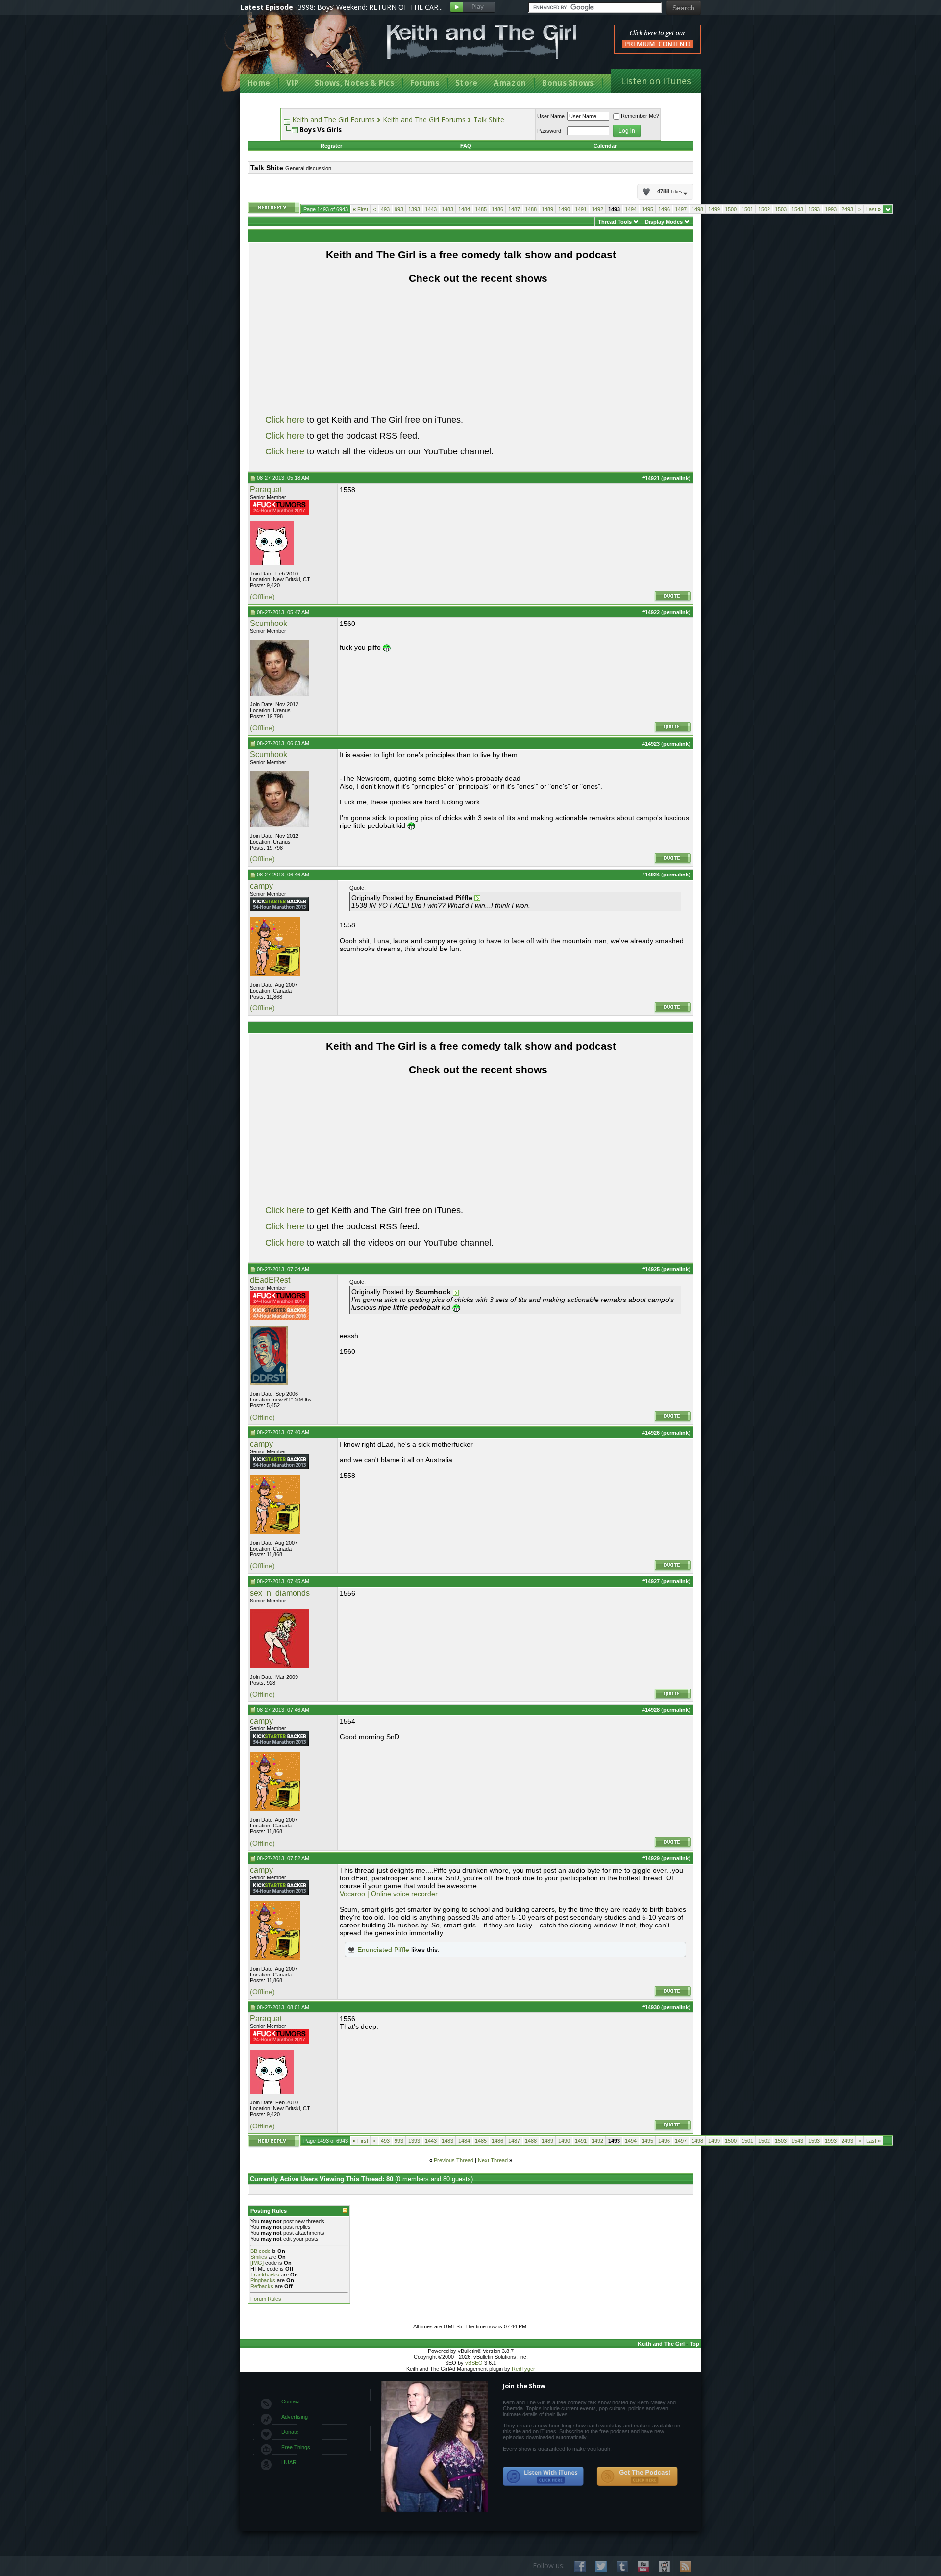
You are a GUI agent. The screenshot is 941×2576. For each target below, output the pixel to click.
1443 (431, 209)
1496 (664, 209)
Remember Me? (640, 116)
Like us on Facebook (580, 2566)
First (360, 209)
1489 (547, 209)
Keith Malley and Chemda (297, 50)
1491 (581, 209)
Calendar (605, 146)
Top (694, 2344)
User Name (551, 116)
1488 (531, 209)
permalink (676, 478)
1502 (764, 209)
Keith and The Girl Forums (334, 119)
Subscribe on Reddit (664, 2566)
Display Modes (664, 222)
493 (385, 209)
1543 (797, 209)
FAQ (466, 146)
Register (331, 146)
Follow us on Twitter (601, 2566)
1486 (497, 209)
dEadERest (270, 1280)
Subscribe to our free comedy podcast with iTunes (544, 2476)
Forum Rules (266, 2299)
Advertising (295, 2417)
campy (261, 886)
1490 (564, 209)
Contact (291, 2401)
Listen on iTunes (656, 81)
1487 (514, 209)
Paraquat (266, 489)
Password (549, 131)
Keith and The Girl (661, 2344)
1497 (681, 209)
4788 (669, 192)
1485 (481, 209)
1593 (814, 209)
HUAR (289, 2462)
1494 (631, 209)
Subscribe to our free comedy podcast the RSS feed (637, 2476)
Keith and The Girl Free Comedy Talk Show (482, 42)
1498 (697, 209)
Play (473, 8)
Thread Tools (615, 222)
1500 (731, 209)
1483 (447, 209)
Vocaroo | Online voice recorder (389, 1894)
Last (873, 209)
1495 (647, 209)
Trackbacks (265, 2275)
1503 (781, 209)
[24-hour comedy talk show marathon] (279, 513)
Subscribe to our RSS (685, 2566)
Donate (290, 2432)
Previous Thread (454, 2160)
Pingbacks (263, 2280)
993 (399, 209)
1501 (747, 209)
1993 (831, 209)
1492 (597, 209)
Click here (285, 420)
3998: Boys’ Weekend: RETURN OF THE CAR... (370, 7)
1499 (714, 209)
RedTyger (523, 2369)
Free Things (296, 2447)
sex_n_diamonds (280, 1593)
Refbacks (262, 2286)
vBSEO (474, 2363)
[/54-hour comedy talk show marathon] (279, 909)
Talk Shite (489, 119)
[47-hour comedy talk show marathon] (279, 1318)
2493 (847, 209)
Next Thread (493, 2160)
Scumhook (269, 623)
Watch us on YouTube (643, 2566)
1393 (414, 209)
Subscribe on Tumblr (622, 2566)
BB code (260, 2251)
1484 (464, 209)
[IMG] (257, 2263)
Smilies (259, 2257)
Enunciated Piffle (383, 1950)
